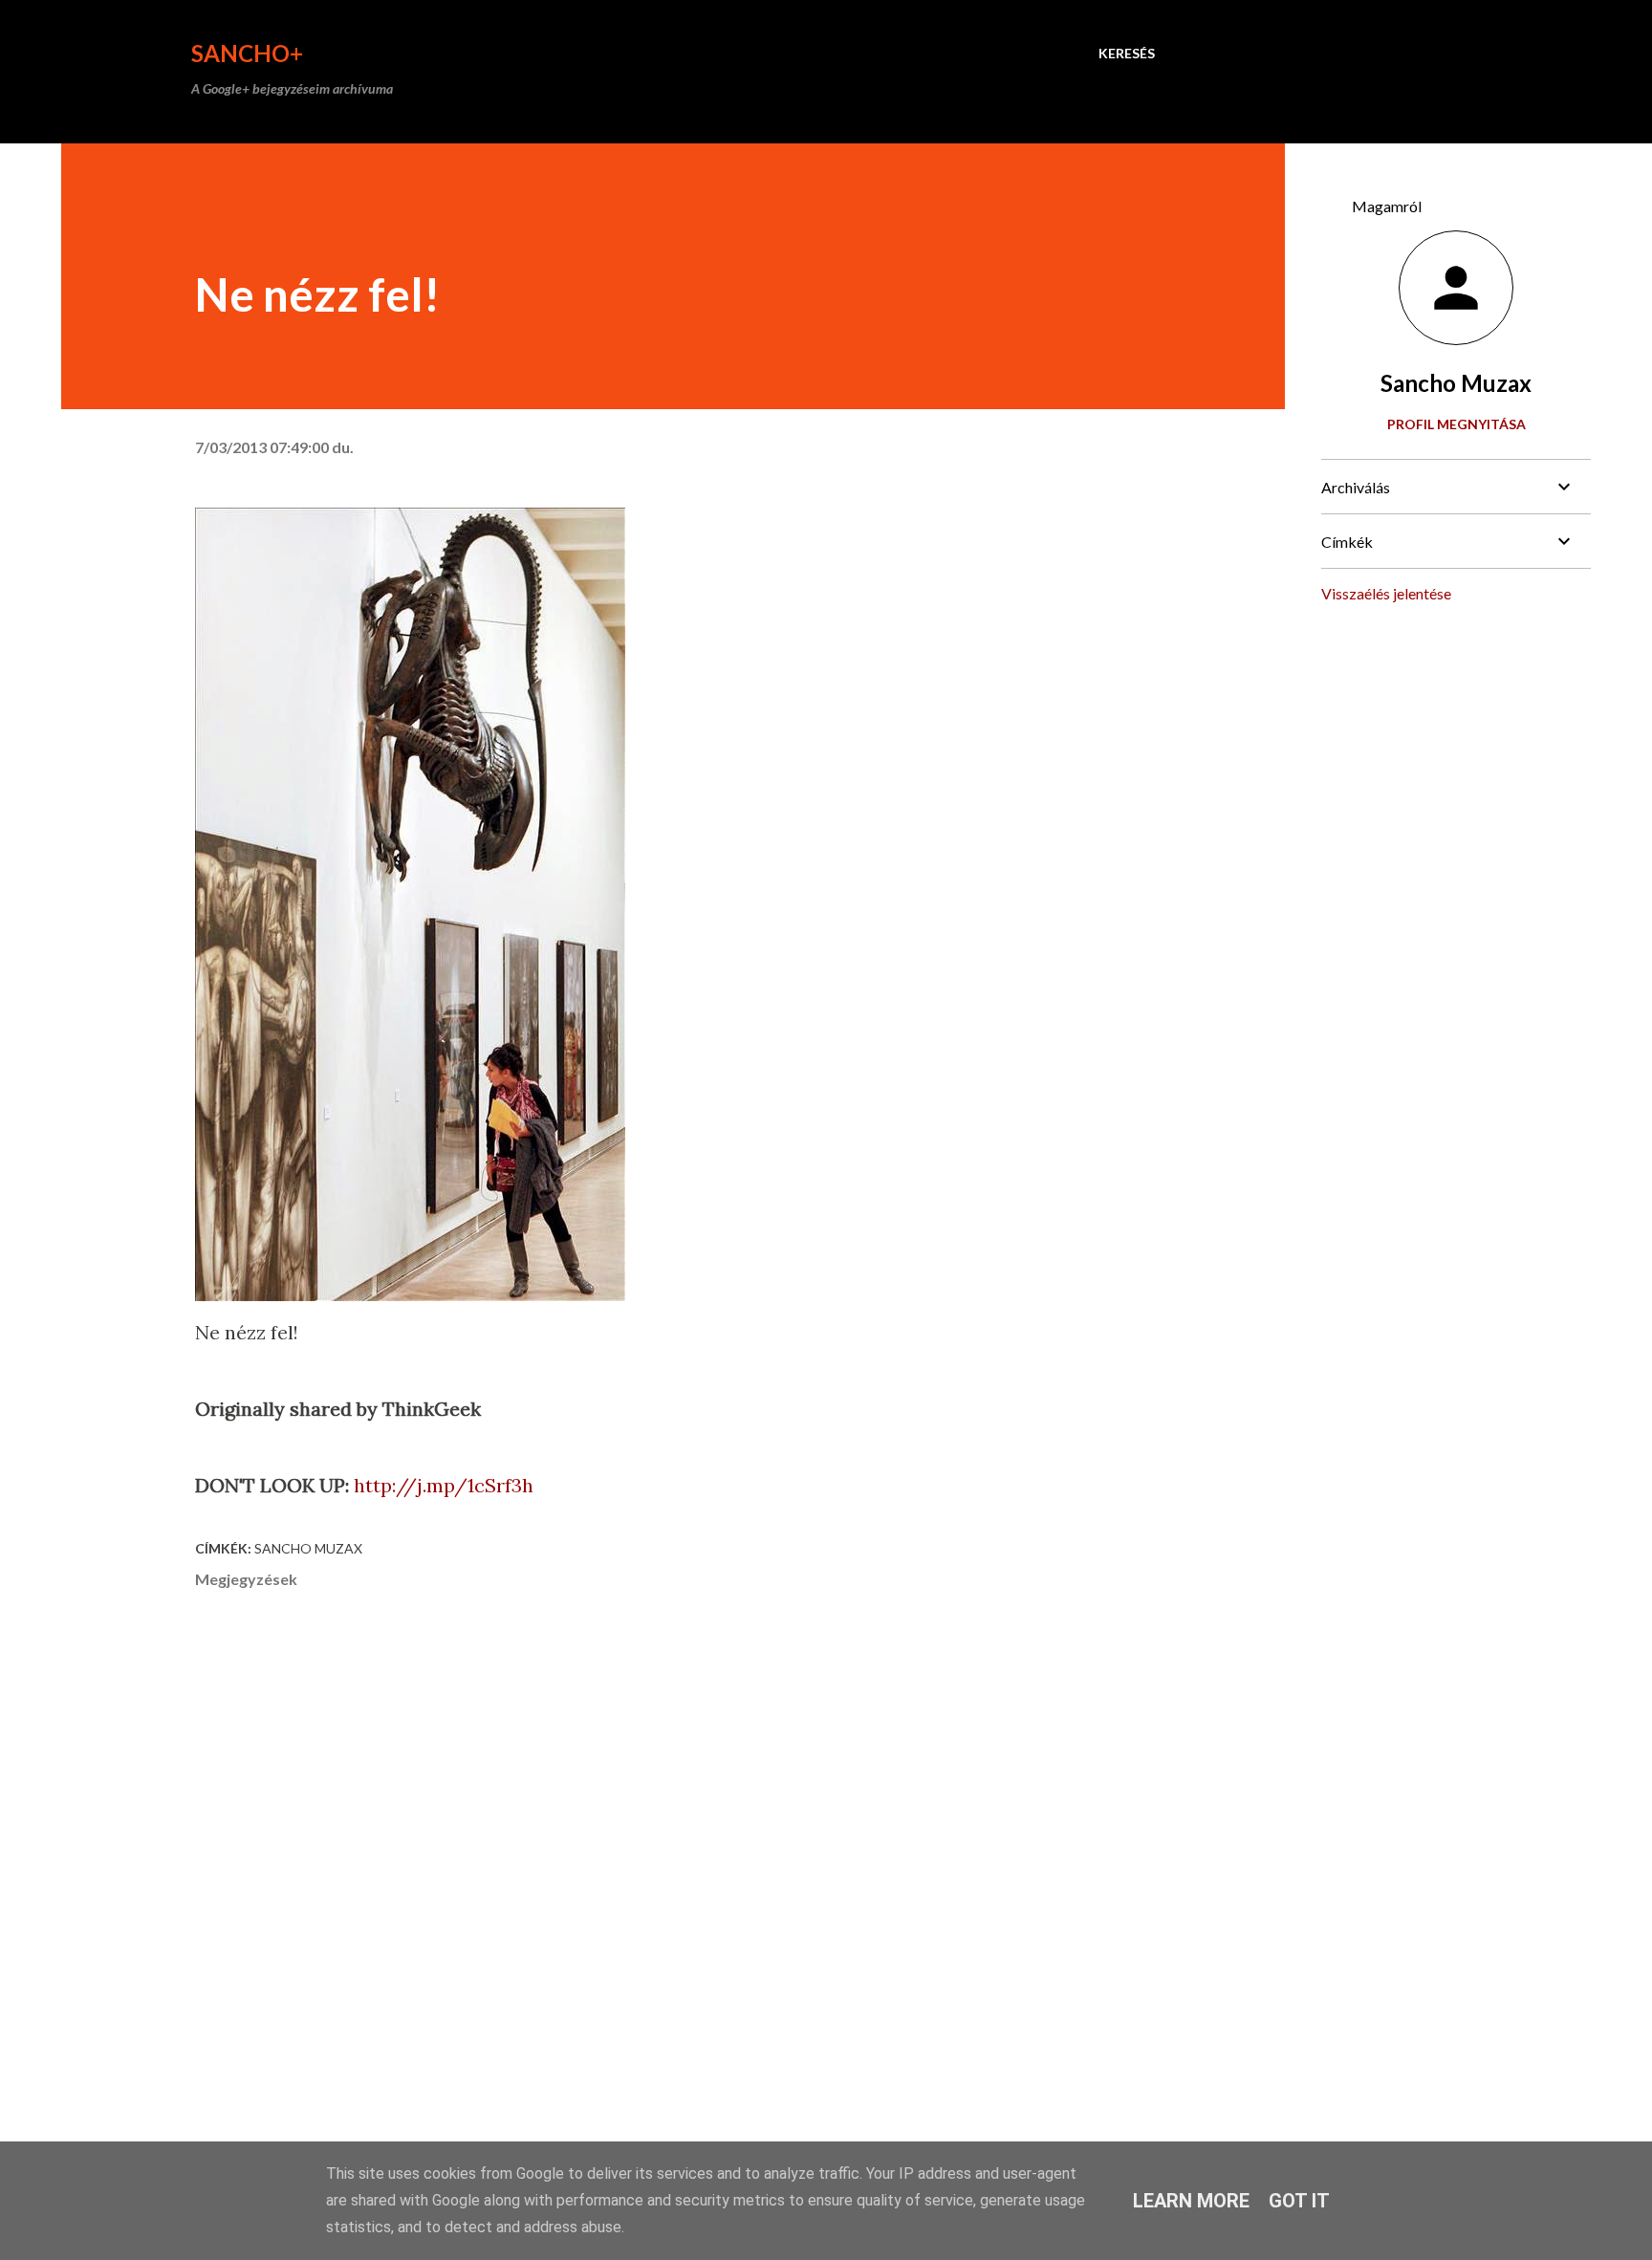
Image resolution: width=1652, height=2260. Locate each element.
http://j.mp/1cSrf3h (444, 1485)
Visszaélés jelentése (1386, 593)
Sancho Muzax (308, 1548)
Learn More (1191, 2201)
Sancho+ (247, 53)
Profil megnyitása (1456, 424)
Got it (1299, 2201)
